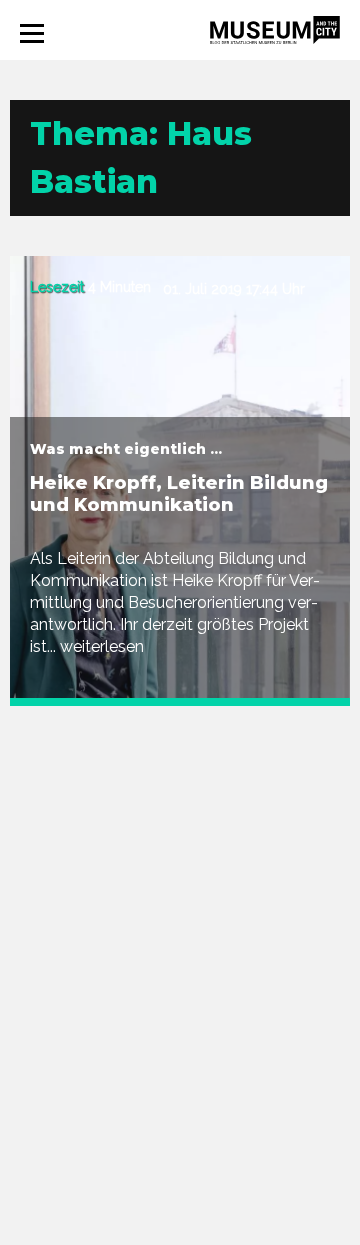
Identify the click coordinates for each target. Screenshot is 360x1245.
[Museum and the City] (275, 28)
